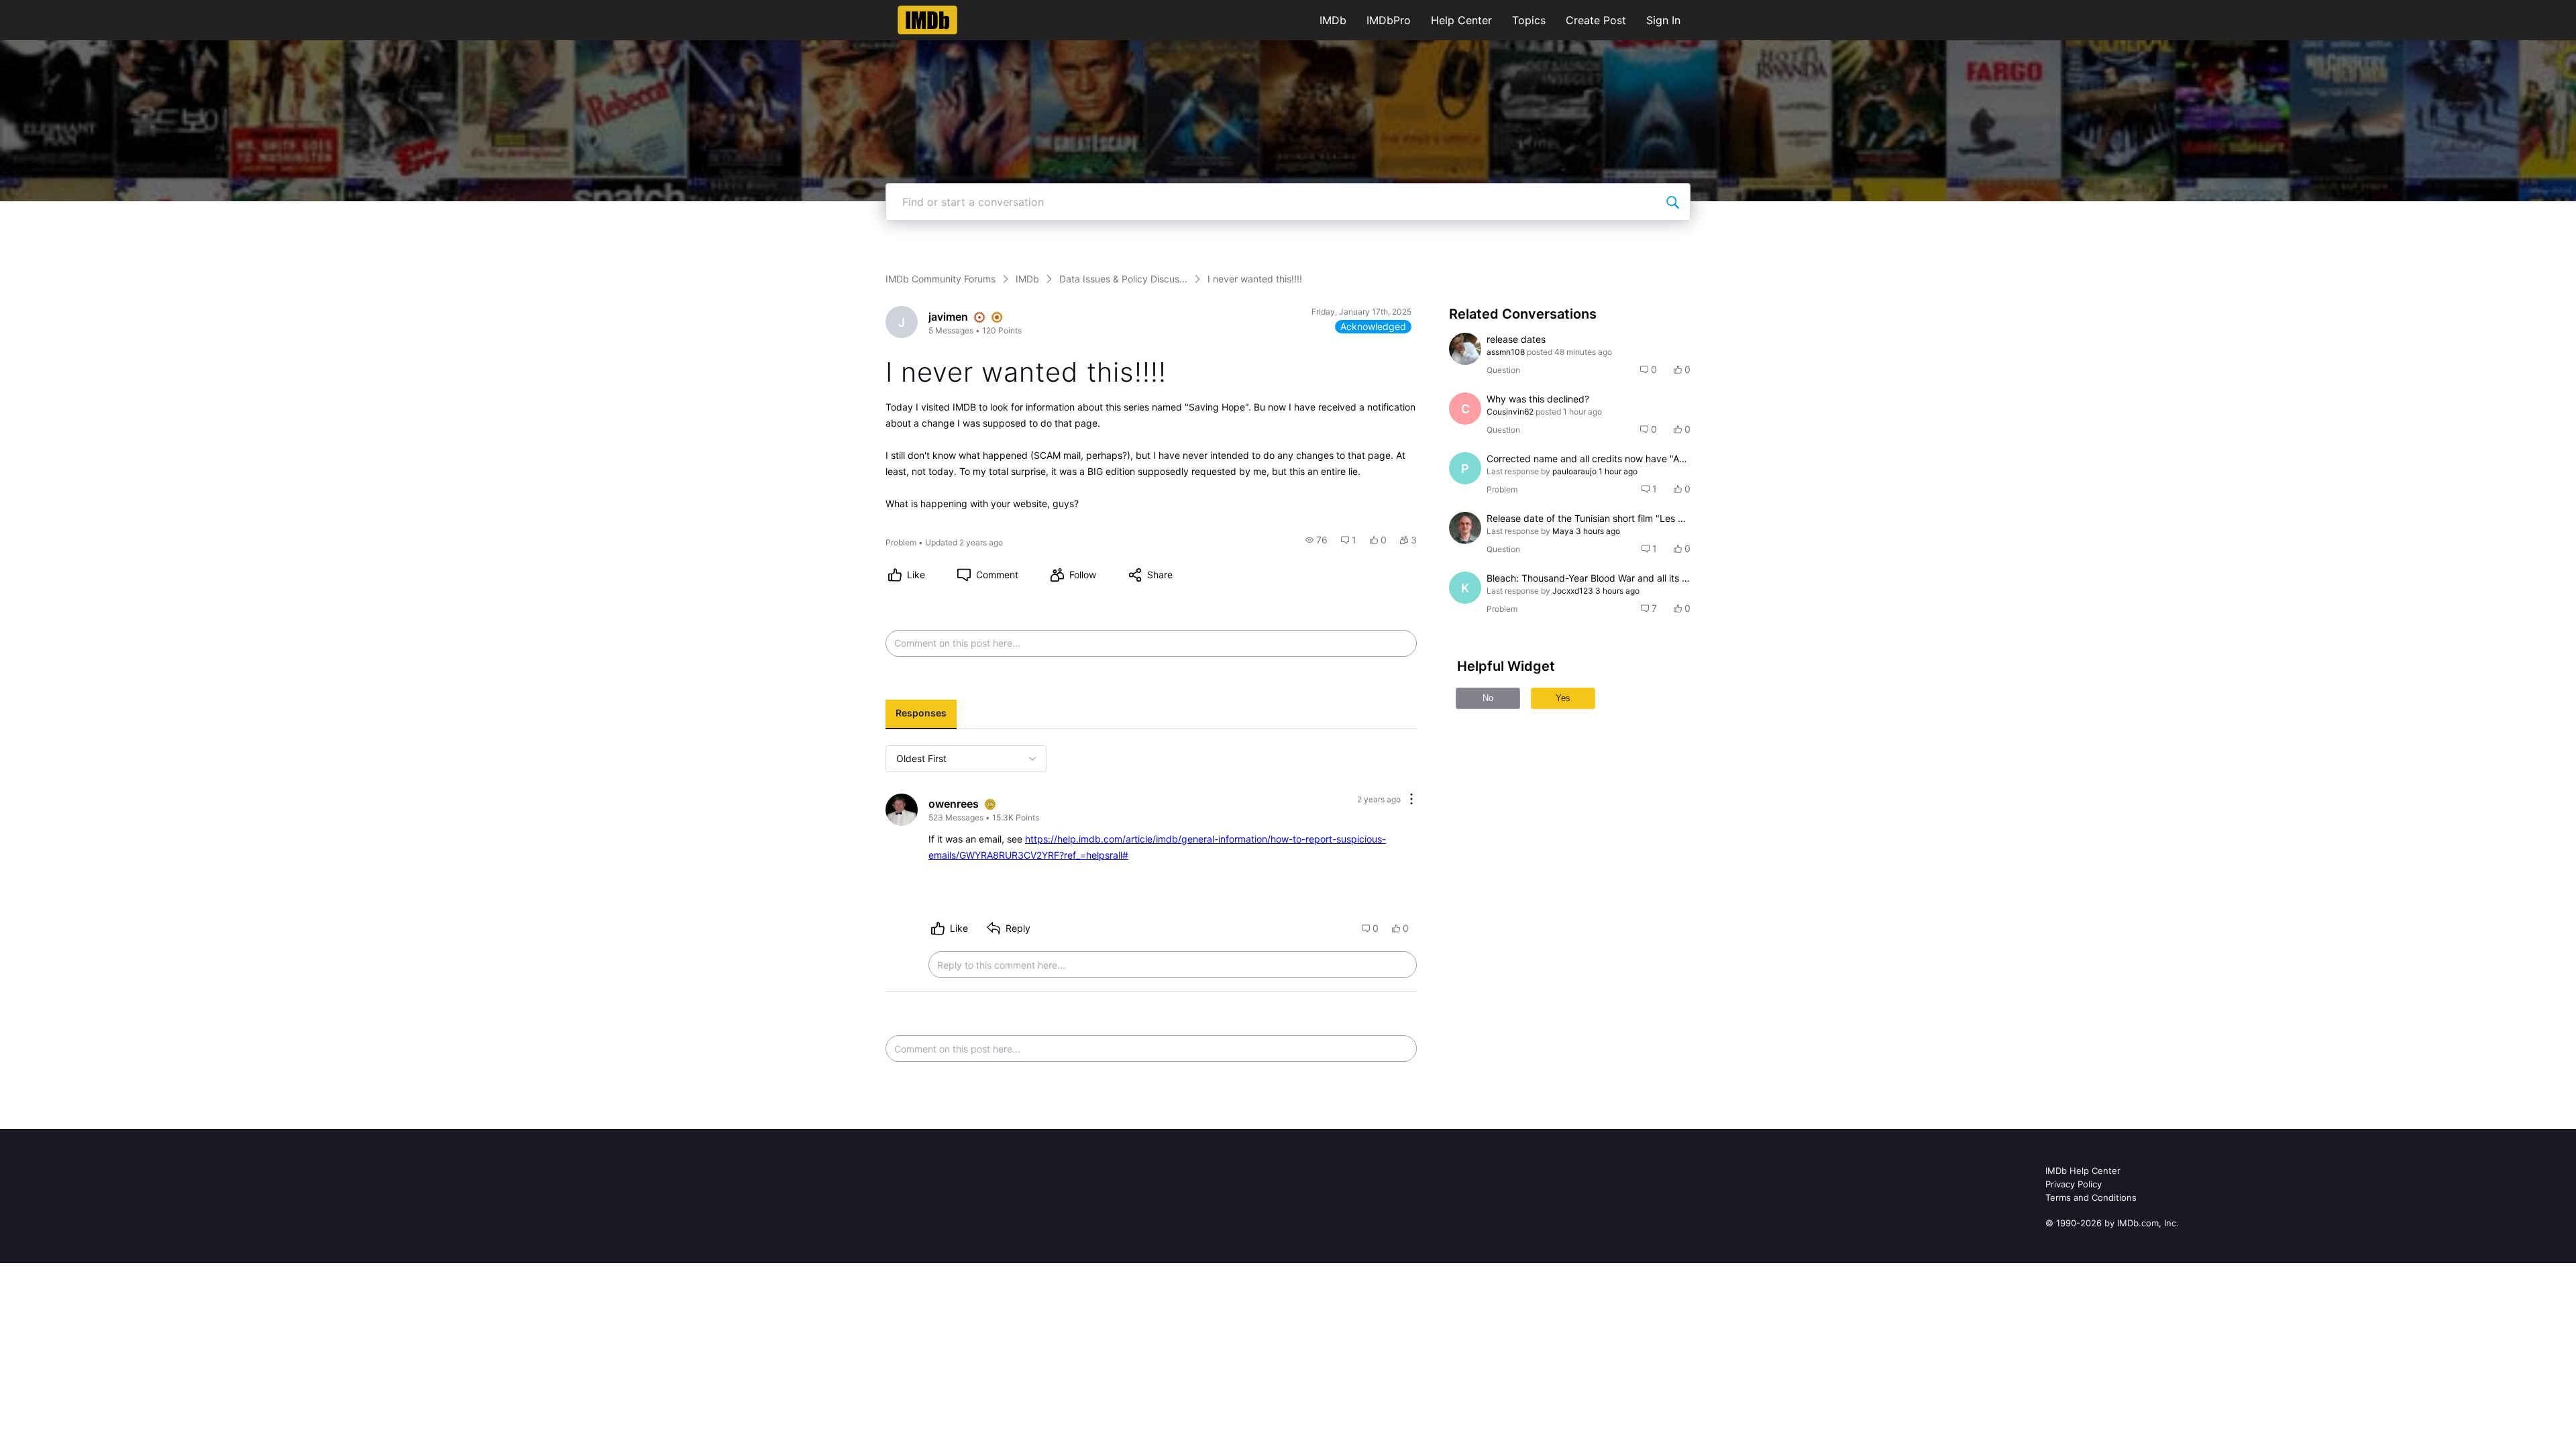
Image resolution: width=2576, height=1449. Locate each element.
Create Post (1596, 20)
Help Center (1461, 20)
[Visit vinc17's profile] (1465, 528)
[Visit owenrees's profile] (902, 810)
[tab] (921, 714)
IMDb (1333, 20)
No (1488, 698)
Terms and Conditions (2091, 1197)
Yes (1563, 698)
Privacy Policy (2074, 1184)
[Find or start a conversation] (1672, 202)
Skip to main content (56, 10)
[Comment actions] (1411, 800)
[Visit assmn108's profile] (1465, 349)
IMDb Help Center (2083, 1171)
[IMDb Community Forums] (927, 20)
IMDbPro (1389, 20)
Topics (1529, 20)
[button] (1317, 540)
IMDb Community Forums (941, 279)
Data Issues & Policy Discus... (1123, 279)
